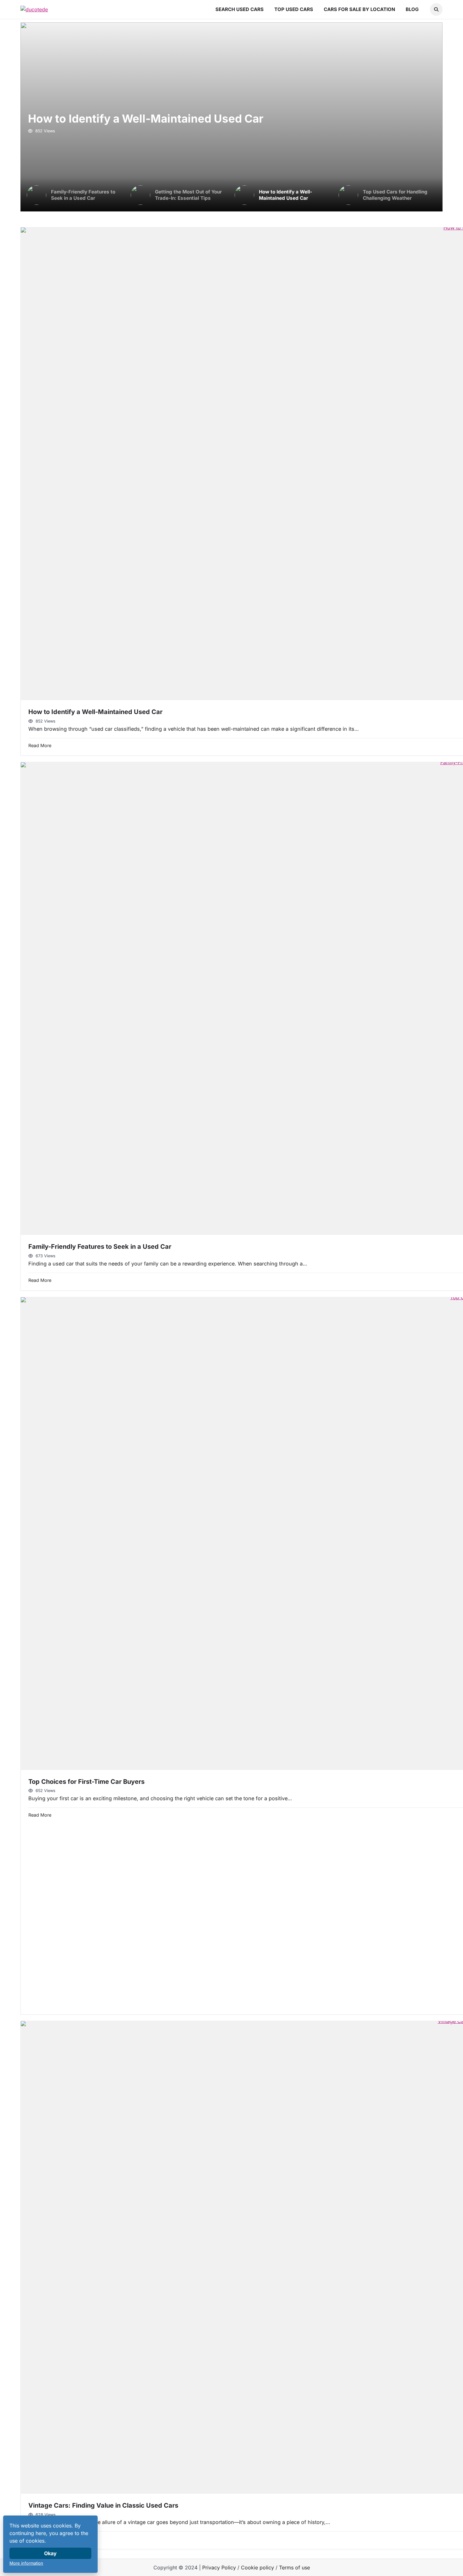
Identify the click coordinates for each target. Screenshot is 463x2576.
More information (26, 2563)
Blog (412, 9)
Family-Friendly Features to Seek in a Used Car (100, 1247)
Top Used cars (294, 9)
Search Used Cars (240, 9)
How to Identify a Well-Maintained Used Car (146, 118)
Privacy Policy (219, 2567)
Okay (50, 2553)
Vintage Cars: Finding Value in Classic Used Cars (103, 2505)
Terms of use (294, 2567)
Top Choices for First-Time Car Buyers (86, 1782)
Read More (40, 745)
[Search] (436, 9)
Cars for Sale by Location (359, 9)
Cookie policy (257, 2567)
